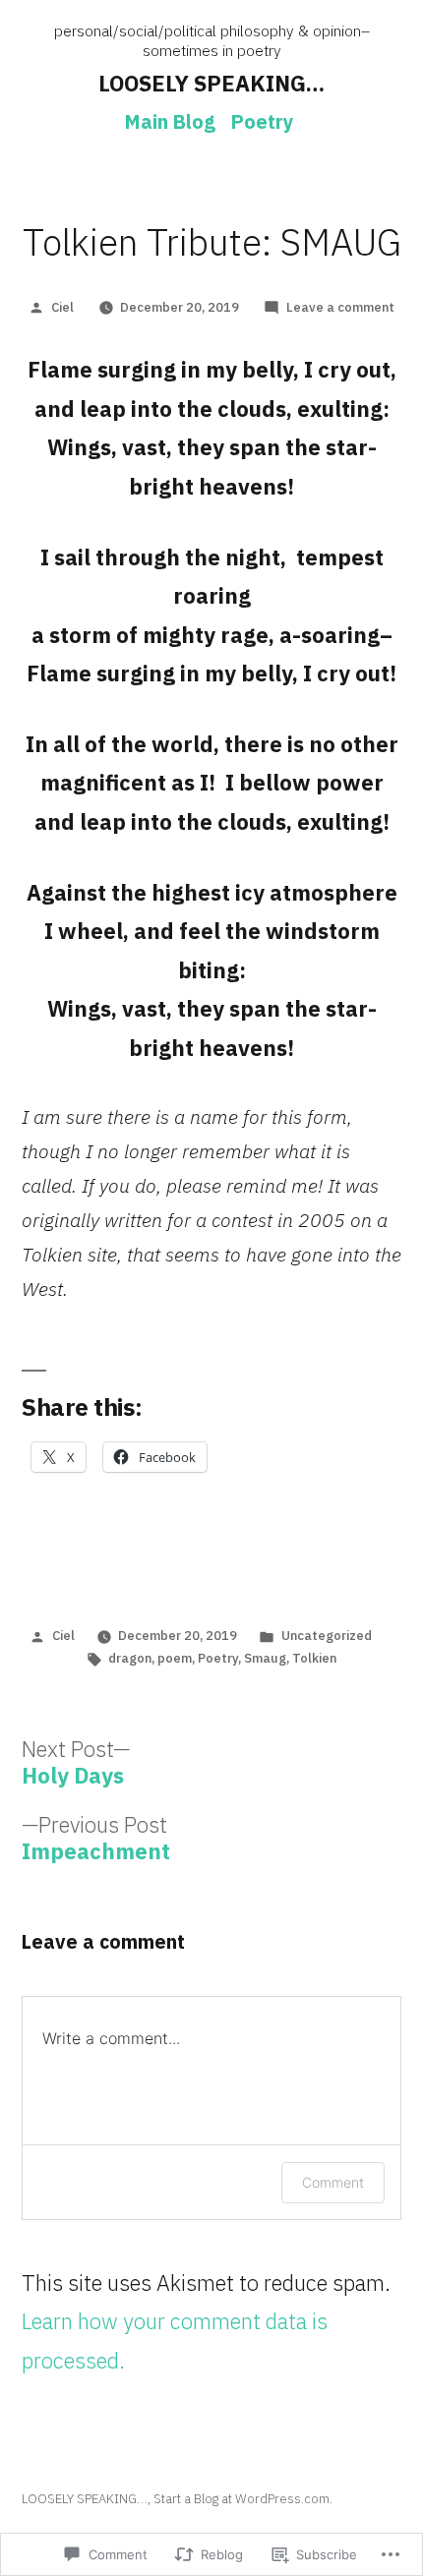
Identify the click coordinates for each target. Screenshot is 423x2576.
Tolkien (314, 1658)
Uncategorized (327, 1636)
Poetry (262, 121)
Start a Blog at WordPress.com (242, 2499)
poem (175, 1658)
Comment (333, 2182)
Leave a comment (340, 307)
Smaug (265, 1658)
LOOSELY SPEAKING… (211, 83)
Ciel (62, 307)
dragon (130, 1658)
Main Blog (170, 121)
